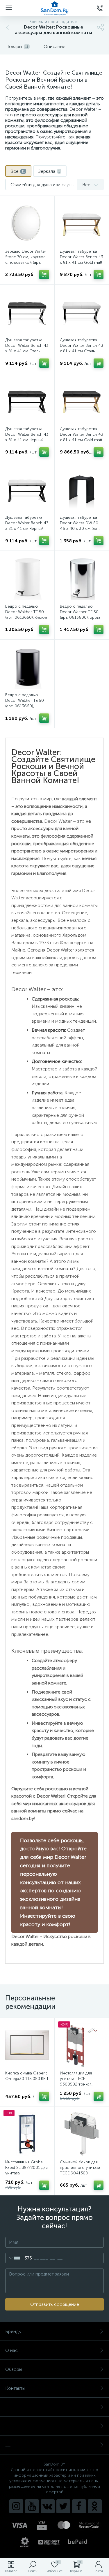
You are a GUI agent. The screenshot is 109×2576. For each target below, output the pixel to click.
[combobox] (19, 2258)
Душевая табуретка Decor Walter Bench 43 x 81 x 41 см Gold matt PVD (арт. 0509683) (82, 260)
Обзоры (14, 2369)
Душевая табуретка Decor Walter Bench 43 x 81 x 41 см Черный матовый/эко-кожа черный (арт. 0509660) (27, 440)
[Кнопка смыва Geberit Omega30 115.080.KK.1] (27, 2045)
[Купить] (44, 275)
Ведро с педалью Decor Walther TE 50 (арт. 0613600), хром (80, 612)
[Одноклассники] (95, 2506)
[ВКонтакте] (48, 2506)
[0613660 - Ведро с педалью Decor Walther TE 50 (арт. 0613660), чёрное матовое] (27, 667)
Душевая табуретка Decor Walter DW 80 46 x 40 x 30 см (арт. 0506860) (80, 526)
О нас (11, 2350)
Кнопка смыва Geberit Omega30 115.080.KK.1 (27, 2076)
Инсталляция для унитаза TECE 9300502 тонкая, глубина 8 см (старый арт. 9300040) (80, 2084)
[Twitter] (63, 2506)
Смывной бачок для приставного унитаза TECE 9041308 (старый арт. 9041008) (81, 2170)
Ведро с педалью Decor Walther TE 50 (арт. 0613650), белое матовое (26, 615)
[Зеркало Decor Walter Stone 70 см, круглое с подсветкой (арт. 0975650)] (27, 223)
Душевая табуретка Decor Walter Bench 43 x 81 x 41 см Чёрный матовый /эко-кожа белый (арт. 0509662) (27, 529)
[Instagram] (16, 2506)
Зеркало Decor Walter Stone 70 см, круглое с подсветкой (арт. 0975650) (26, 260)
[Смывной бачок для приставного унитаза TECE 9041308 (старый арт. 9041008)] (82, 2134)
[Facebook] (79, 2506)
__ (8, 2407)
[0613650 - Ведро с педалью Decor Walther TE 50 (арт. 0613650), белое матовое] (27, 578)
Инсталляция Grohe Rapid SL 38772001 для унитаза (26, 2168)
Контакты (15, 2388)
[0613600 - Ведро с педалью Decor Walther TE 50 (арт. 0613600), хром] (82, 578)
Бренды (13, 2331)
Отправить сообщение (55, 2304)
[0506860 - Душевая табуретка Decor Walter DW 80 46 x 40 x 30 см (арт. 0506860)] (82, 489)
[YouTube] (32, 2506)
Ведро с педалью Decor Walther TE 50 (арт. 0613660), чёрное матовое (25, 703)
